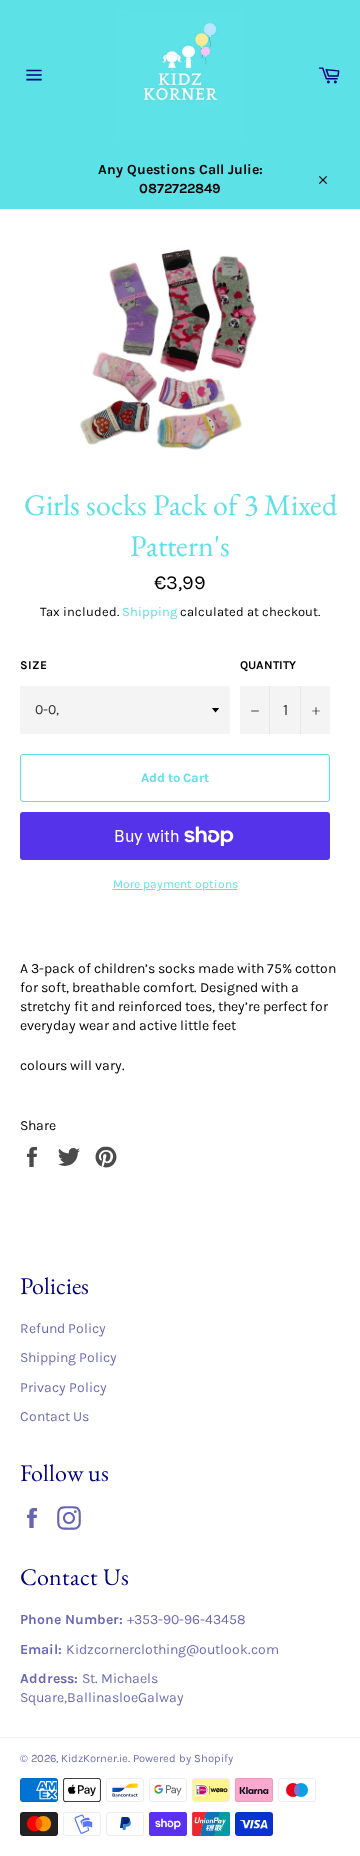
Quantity (268, 665)
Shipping (149, 611)
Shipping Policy (68, 1357)
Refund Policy (63, 1328)
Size (33, 665)
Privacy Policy (63, 1387)
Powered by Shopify (183, 1758)
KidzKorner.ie (94, 1758)
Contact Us (54, 1416)
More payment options (175, 884)
